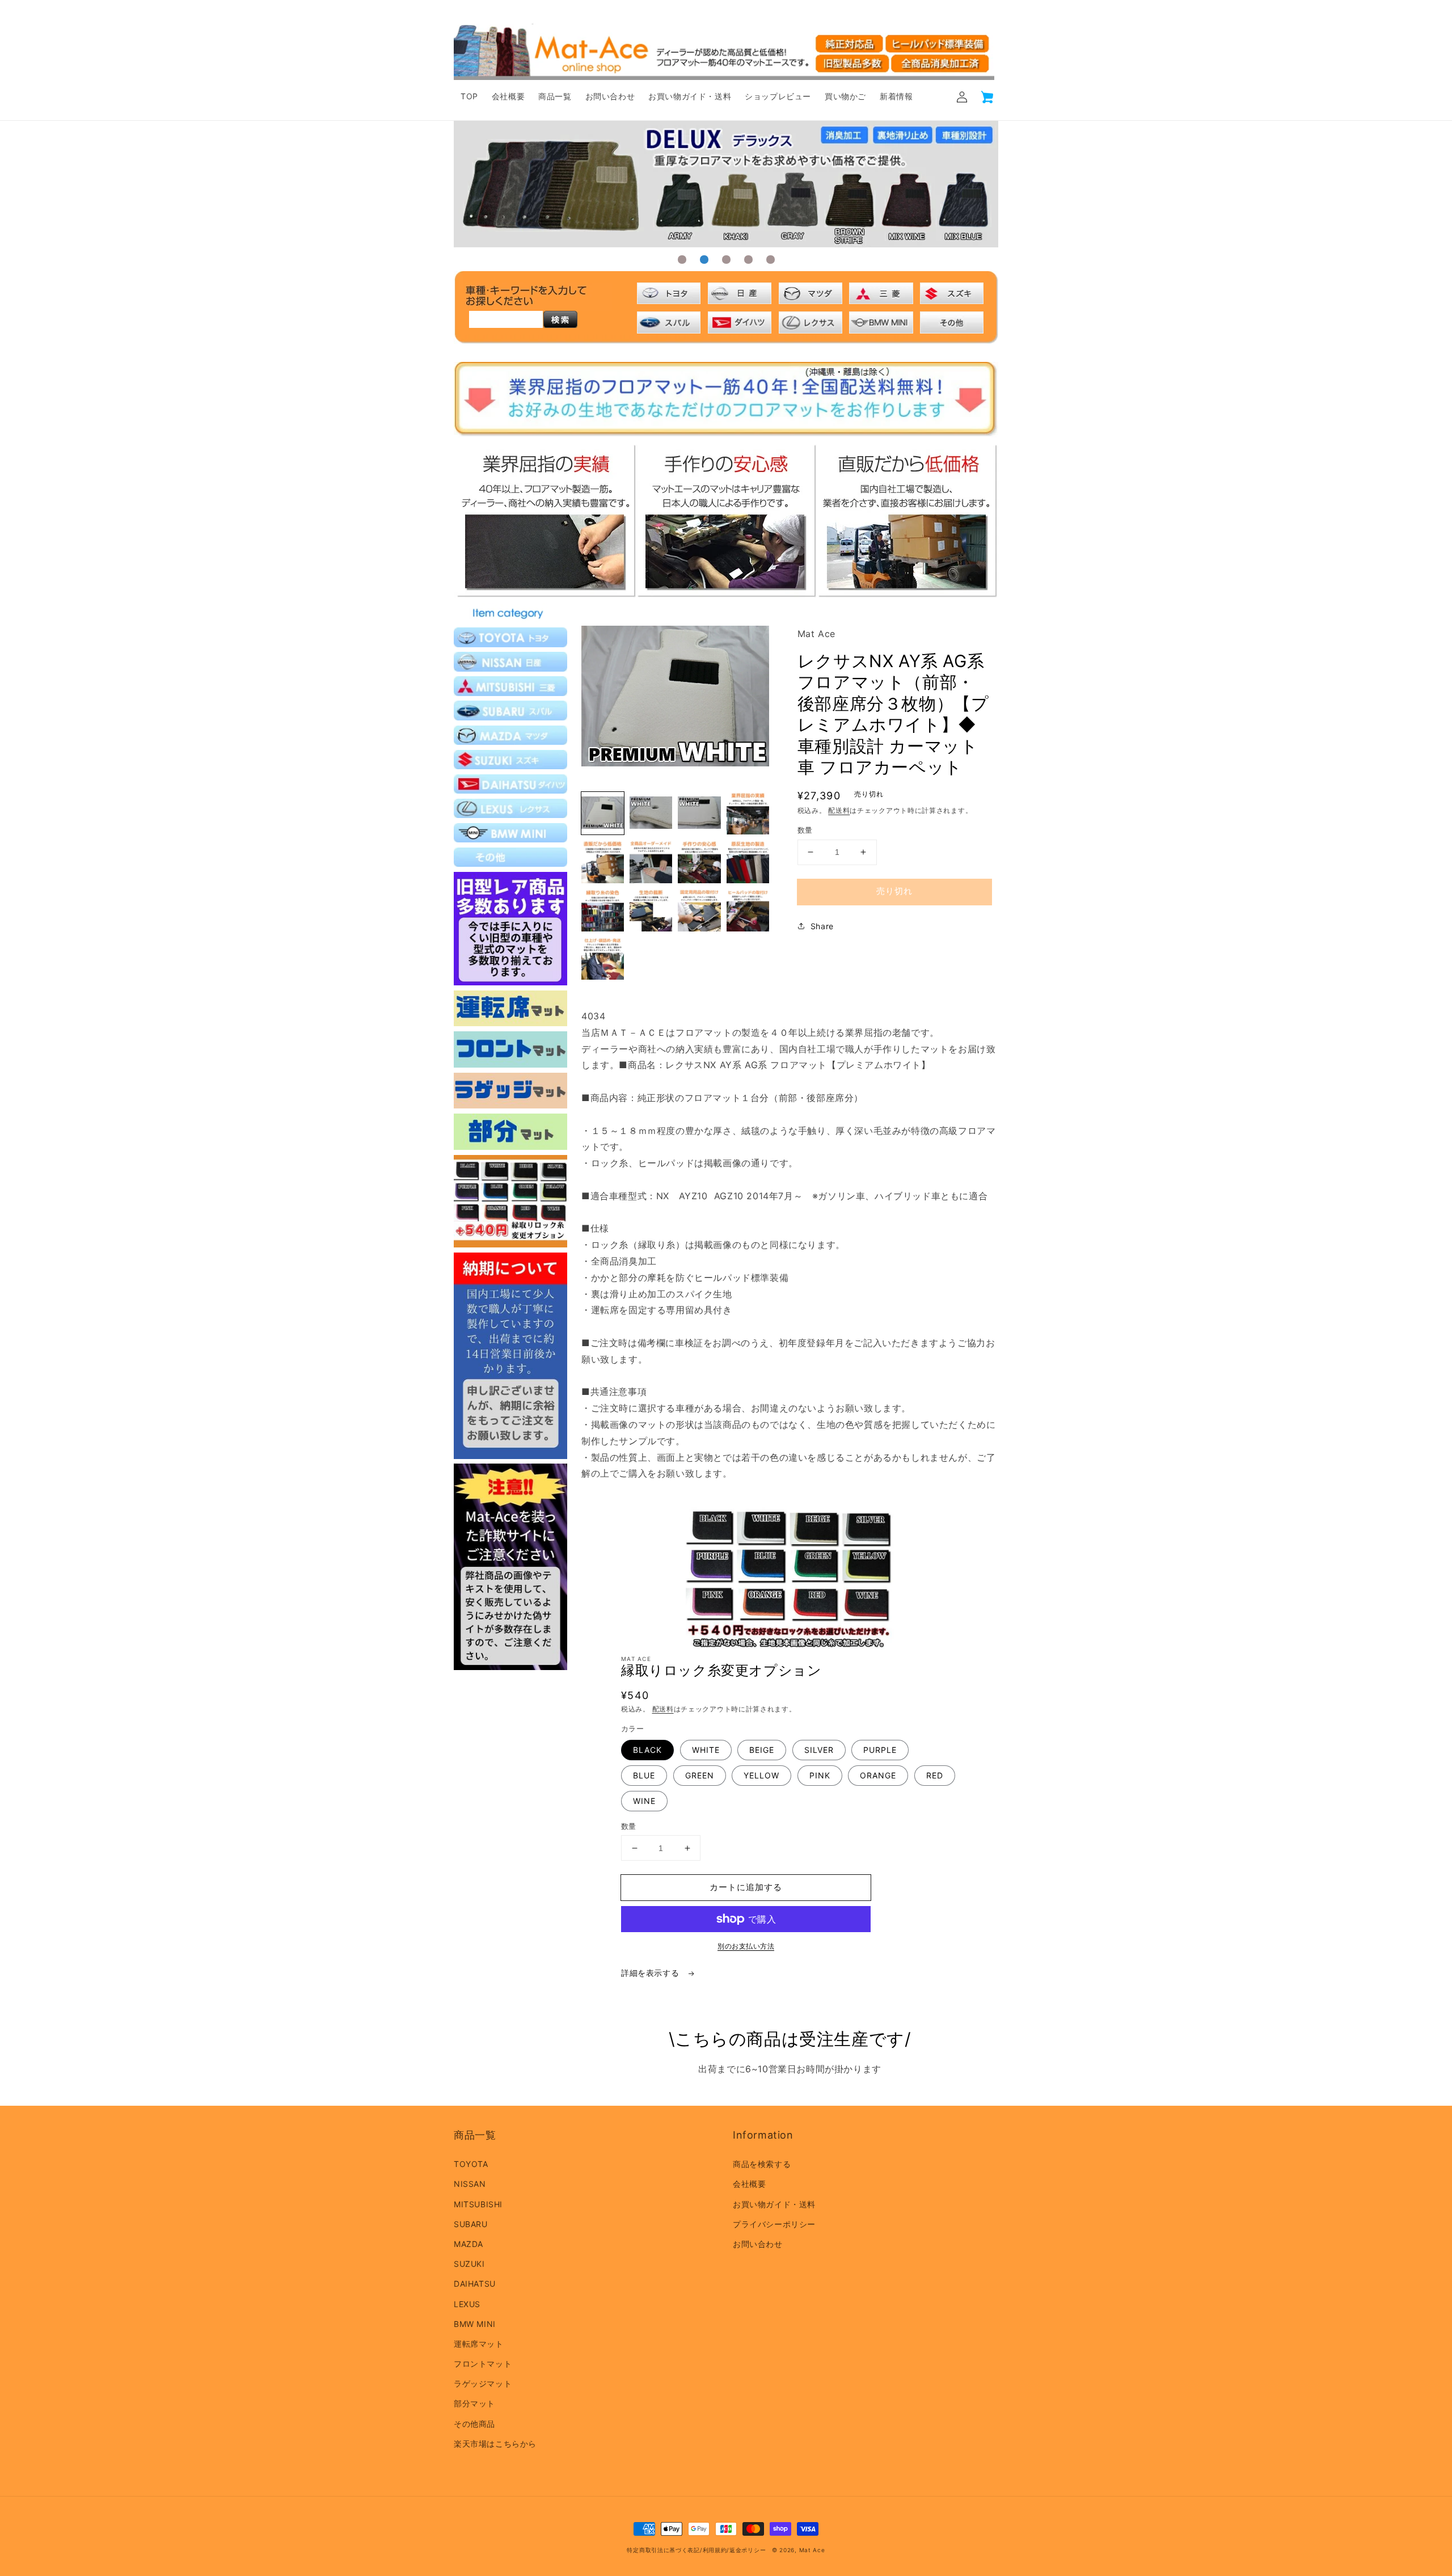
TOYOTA (471, 2164)
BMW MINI (475, 2324)
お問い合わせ (758, 2244)
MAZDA (468, 2244)
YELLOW (761, 1775)
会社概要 (749, 2184)
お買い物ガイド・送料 (774, 2204)
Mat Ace (812, 2550)
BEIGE (762, 1750)
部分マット (474, 2403)
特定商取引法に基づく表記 (663, 2550)
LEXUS (467, 2304)
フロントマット (483, 2364)
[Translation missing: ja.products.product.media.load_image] (603, 813)
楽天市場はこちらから (495, 2444)
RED (935, 1775)
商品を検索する (762, 2164)
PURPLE (880, 1750)
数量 (805, 830)
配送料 (839, 810)
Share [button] (822, 926)
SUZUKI (469, 2264)
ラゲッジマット (483, 2383)
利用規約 (715, 2550)
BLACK (647, 1750)
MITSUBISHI (478, 2204)
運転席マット (479, 2344)
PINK (820, 1775)
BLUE (644, 1775)
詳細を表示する (651, 1973)
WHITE (706, 1750)
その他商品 (474, 2424)
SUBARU (471, 2224)
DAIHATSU (475, 2284)
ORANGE (878, 1775)
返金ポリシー (748, 2550)
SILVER (819, 1750)
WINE (644, 1801)
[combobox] (506, 319)
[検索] (560, 319)
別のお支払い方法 (746, 1946)
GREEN (700, 1775)
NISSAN (470, 2184)
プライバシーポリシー (774, 2224)
